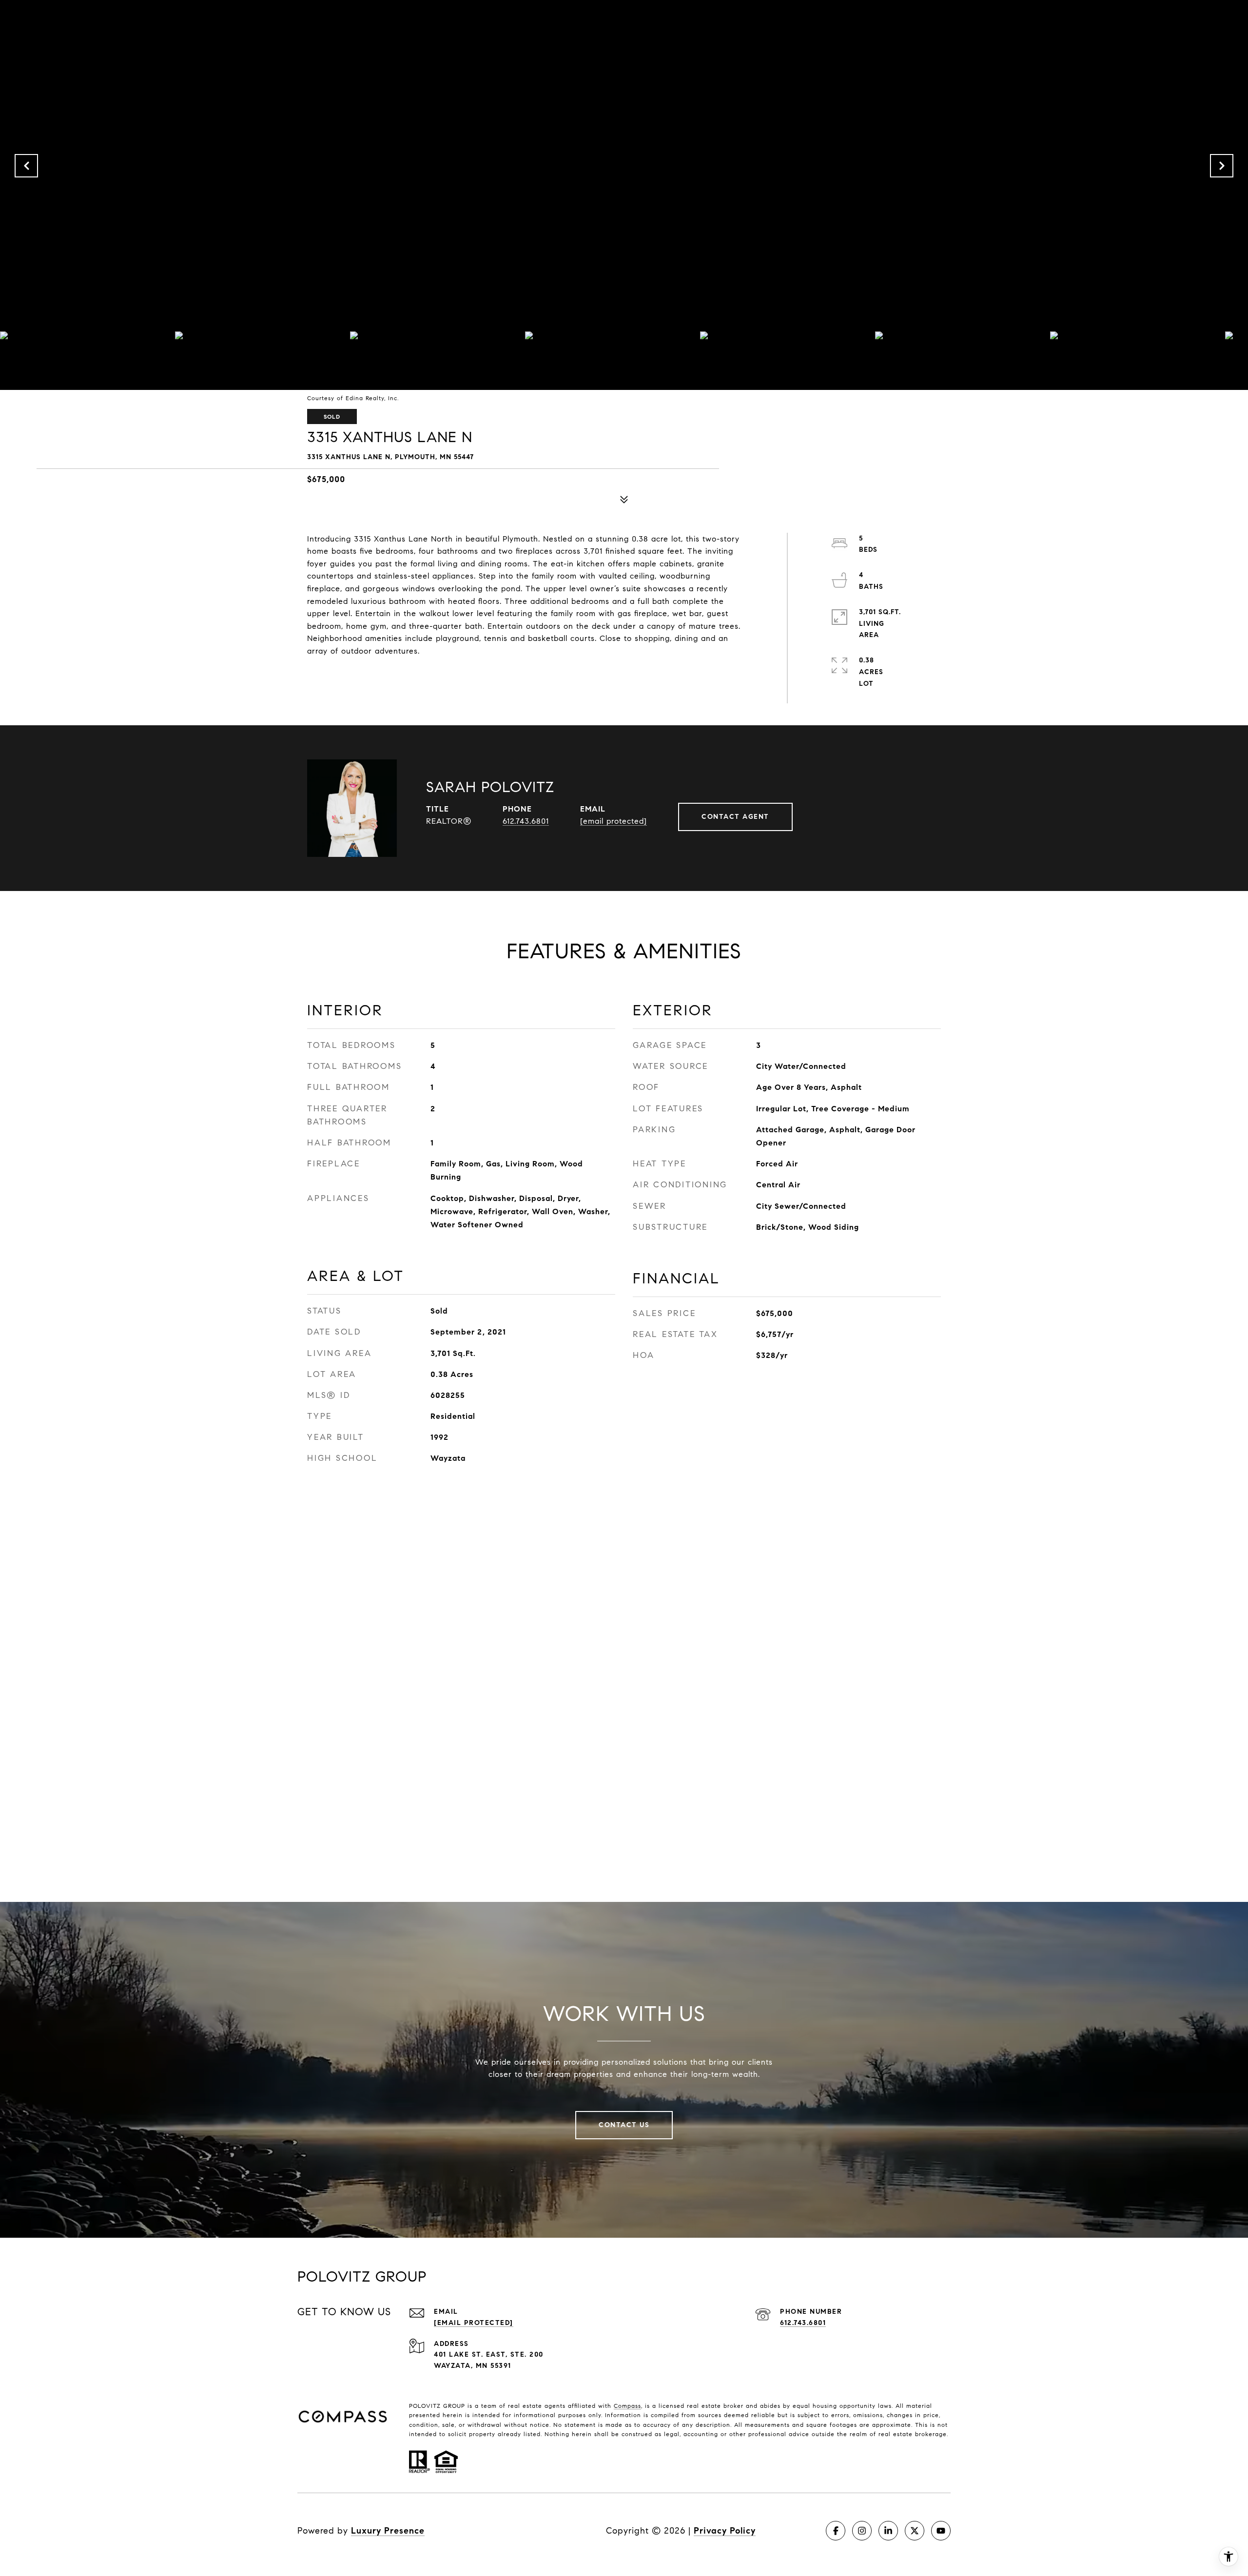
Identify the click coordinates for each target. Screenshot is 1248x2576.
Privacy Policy (725, 2531)
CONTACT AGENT (735, 817)
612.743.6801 (526, 821)
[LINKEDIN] (888, 2531)
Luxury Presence (388, 2531)
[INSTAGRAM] (862, 2531)
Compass (627, 2406)
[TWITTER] (915, 2531)
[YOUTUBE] (941, 2531)
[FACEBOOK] (836, 2531)
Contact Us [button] (624, 2125)
